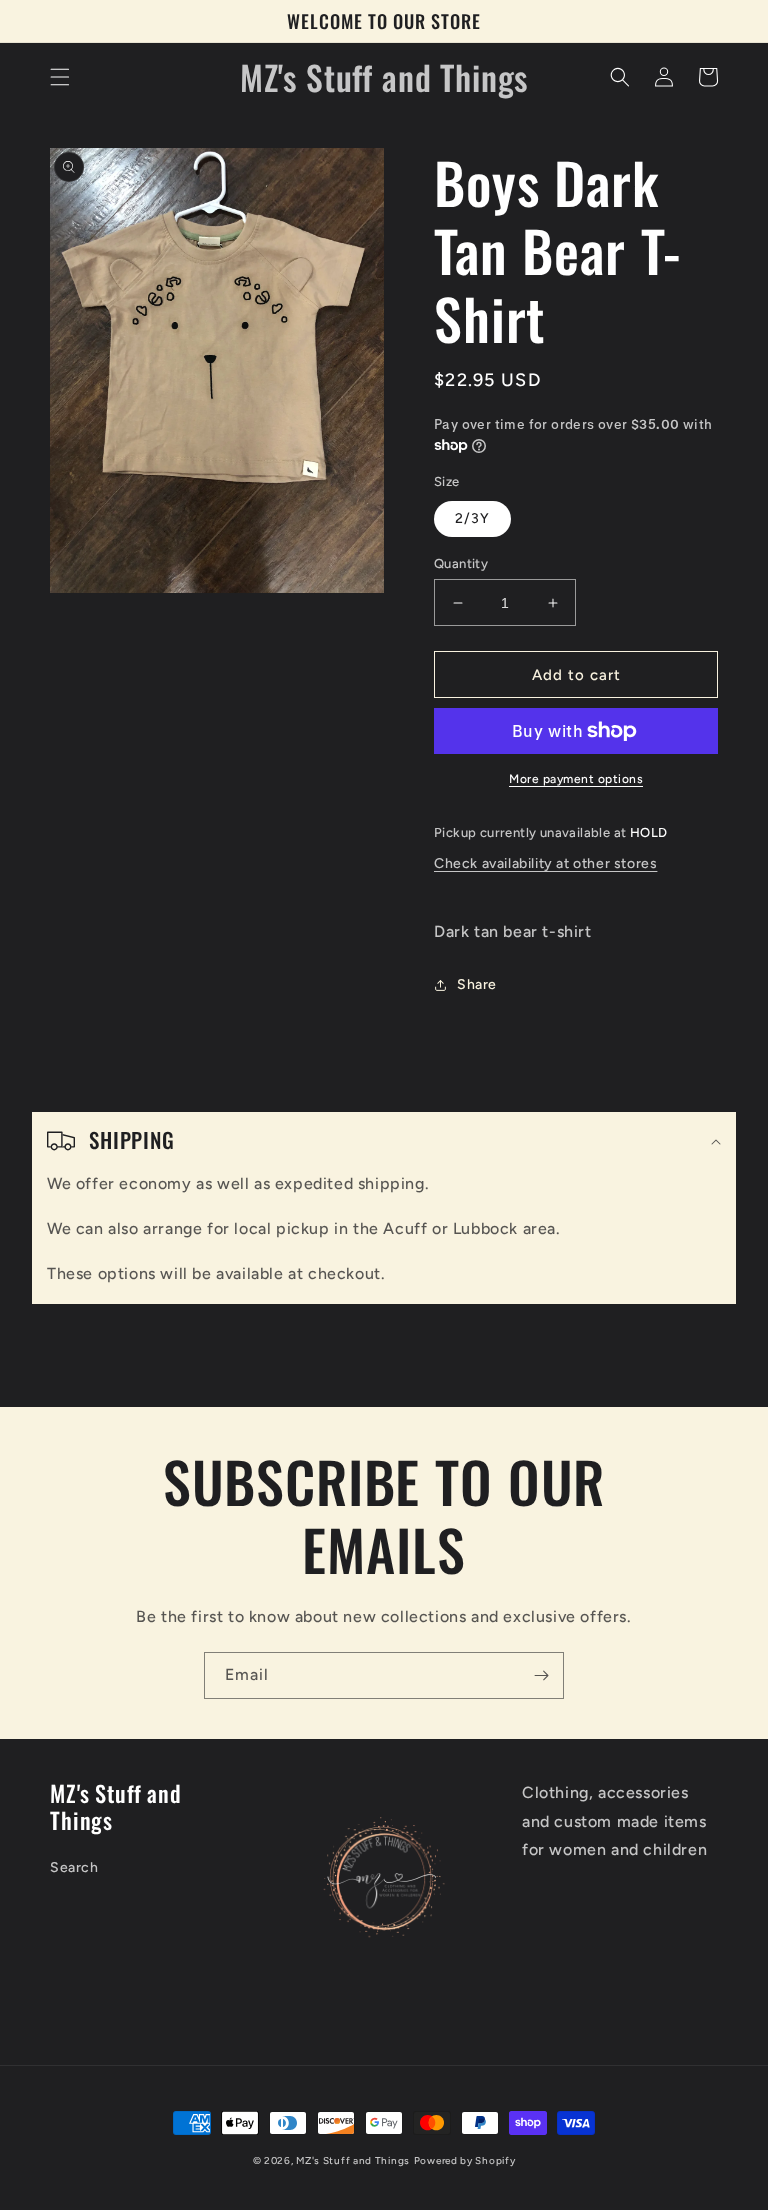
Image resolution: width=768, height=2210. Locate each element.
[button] (60, 77)
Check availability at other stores (545, 863)
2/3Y (472, 518)
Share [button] (477, 984)
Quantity (461, 563)
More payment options (576, 779)
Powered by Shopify (465, 2160)
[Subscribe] (541, 1675)
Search (74, 1867)
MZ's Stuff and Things (353, 2160)
